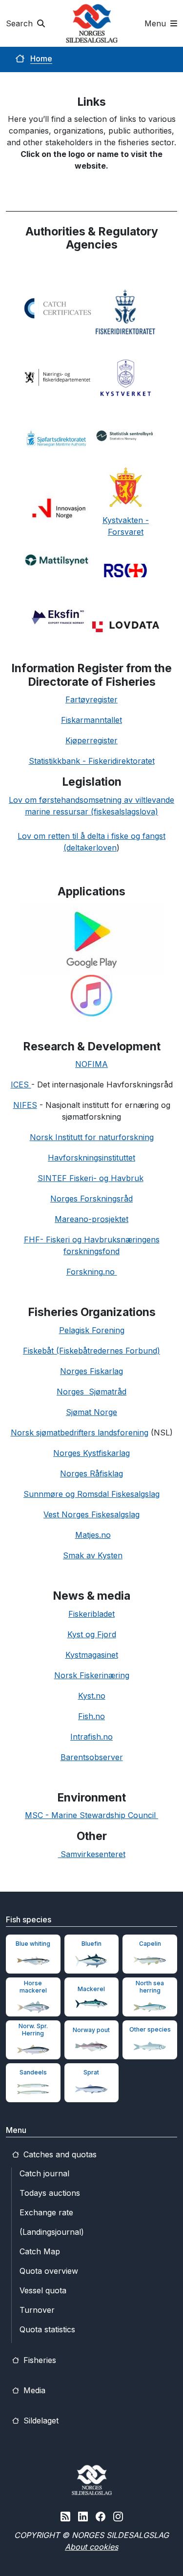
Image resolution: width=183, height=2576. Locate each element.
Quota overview (49, 2271)
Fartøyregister (91, 699)
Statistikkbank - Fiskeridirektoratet (92, 761)
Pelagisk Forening (92, 1330)
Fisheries (39, 2360)
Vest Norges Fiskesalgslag (91, 1514)
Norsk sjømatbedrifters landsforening (80, 1433)
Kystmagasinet (92, 1655)
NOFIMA (91, 1064)
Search (20, 23)
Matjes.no (93, 1535)
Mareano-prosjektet (91, 1219)
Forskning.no (92, 1272)
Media (33, 2390)
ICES (21, 1085)
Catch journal (44, 2173)
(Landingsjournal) (52, 2232)
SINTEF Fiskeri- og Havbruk (91, 1178)
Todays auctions (50, 2193)
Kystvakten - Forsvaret (126, 526)
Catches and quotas (59, 2154)
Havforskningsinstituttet (91, 1158)
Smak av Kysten (93, 1555)
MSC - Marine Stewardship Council (91, 1815)
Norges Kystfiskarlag (91, 1453)
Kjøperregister (91, 740)
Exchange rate (46, 2212)
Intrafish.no (91, 1737)
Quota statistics (47, 2329)
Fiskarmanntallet (91, 720)
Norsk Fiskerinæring (92, 1675)
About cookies (91, 2547)
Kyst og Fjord (92, 1634)
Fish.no (91, 1716)
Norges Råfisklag (91, 1473)
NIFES (25, 1105)
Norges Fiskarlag (91, 1371)
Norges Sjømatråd (91, 1392)
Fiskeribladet (91, 1614)
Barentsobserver (92, 1757)
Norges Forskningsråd (91, 1199)
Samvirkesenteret (92, 1854)
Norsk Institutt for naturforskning (92, 1137)
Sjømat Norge (91, 1412)
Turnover (37, 2310)
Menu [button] (156, 23)
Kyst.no (92, 1696)
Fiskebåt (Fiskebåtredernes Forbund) (91, 1351)
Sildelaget (40, 2421)
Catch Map (40, 2251)
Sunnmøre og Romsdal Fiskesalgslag (91, 1494)
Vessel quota (43, 2290)
